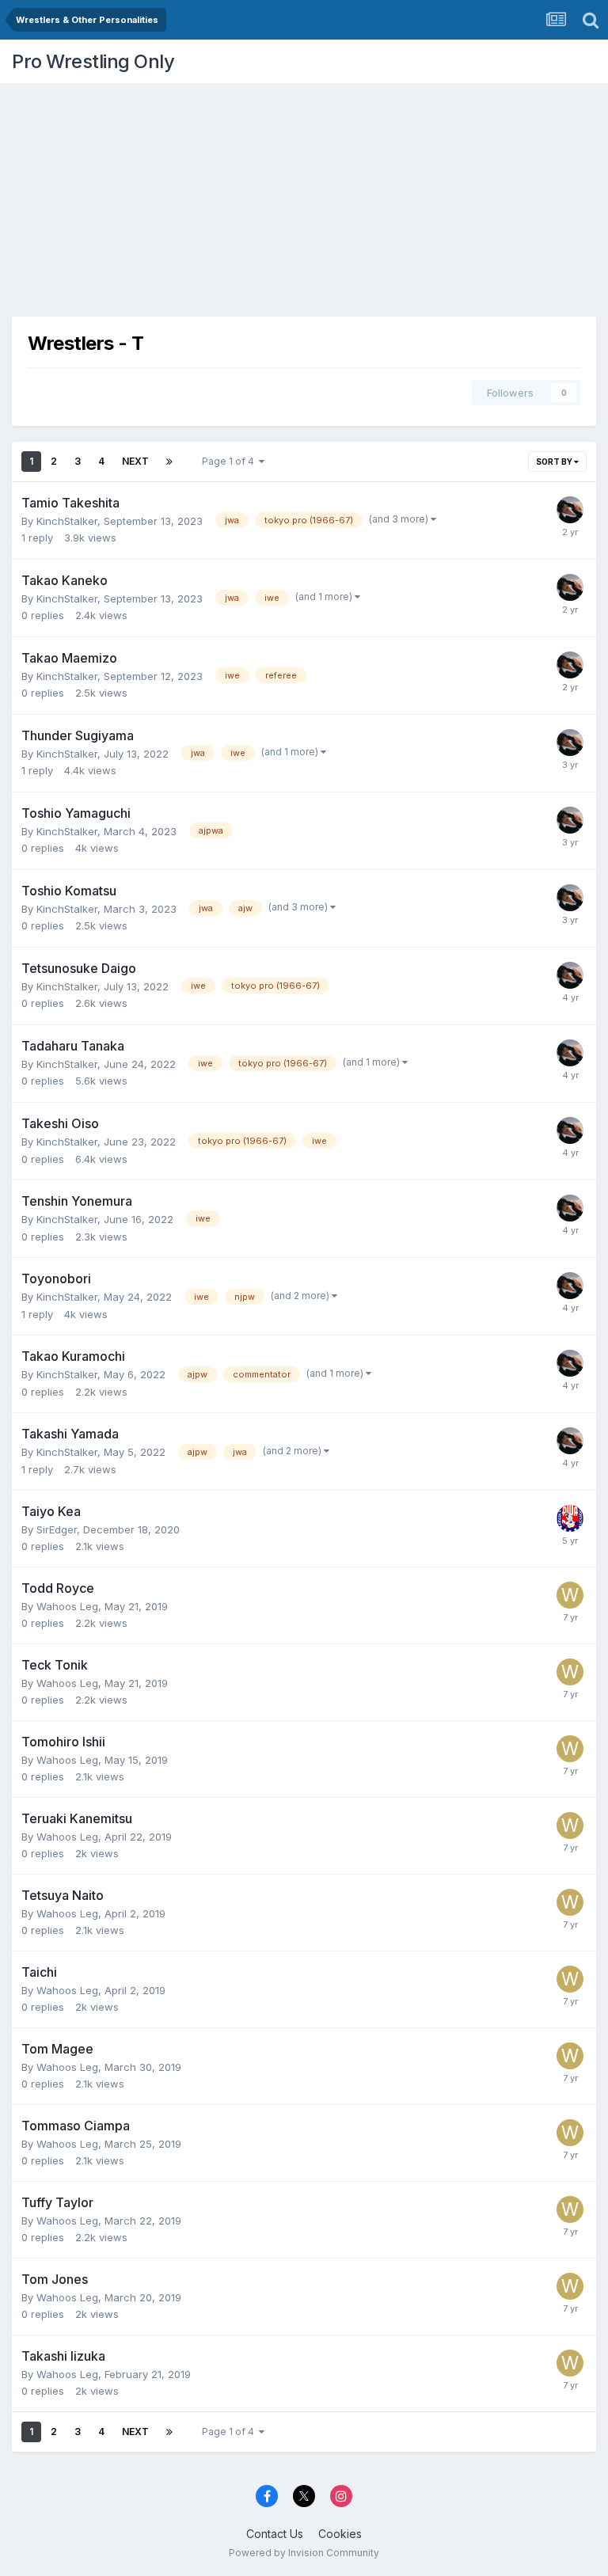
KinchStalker (67, 521)
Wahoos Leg (67, 1606)
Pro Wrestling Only (93, 61)
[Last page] (169, 462)
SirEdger (57, 1529)
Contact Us (275, 2534)
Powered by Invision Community (304, 2553)
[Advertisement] (304, 194)
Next (135, 461)
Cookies (340, 2534)
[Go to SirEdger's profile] (570, 1518)
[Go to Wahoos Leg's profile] (570, 1595)
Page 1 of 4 (230, 461)
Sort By (555, 462)
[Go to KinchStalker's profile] (570, 510)
